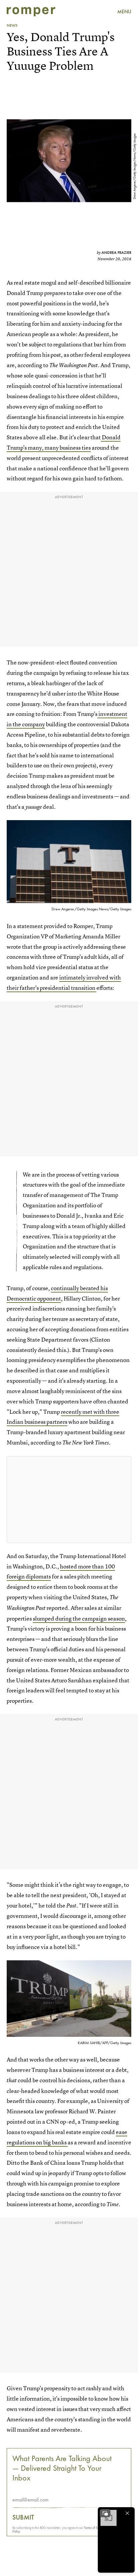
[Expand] (105, 2513)
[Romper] (31, 12)
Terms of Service (95, 2528)
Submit (23, 2517)
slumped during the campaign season (79, 1618)
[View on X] (69, 1500)
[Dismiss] (127, 2513)
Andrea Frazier (116, 253)
